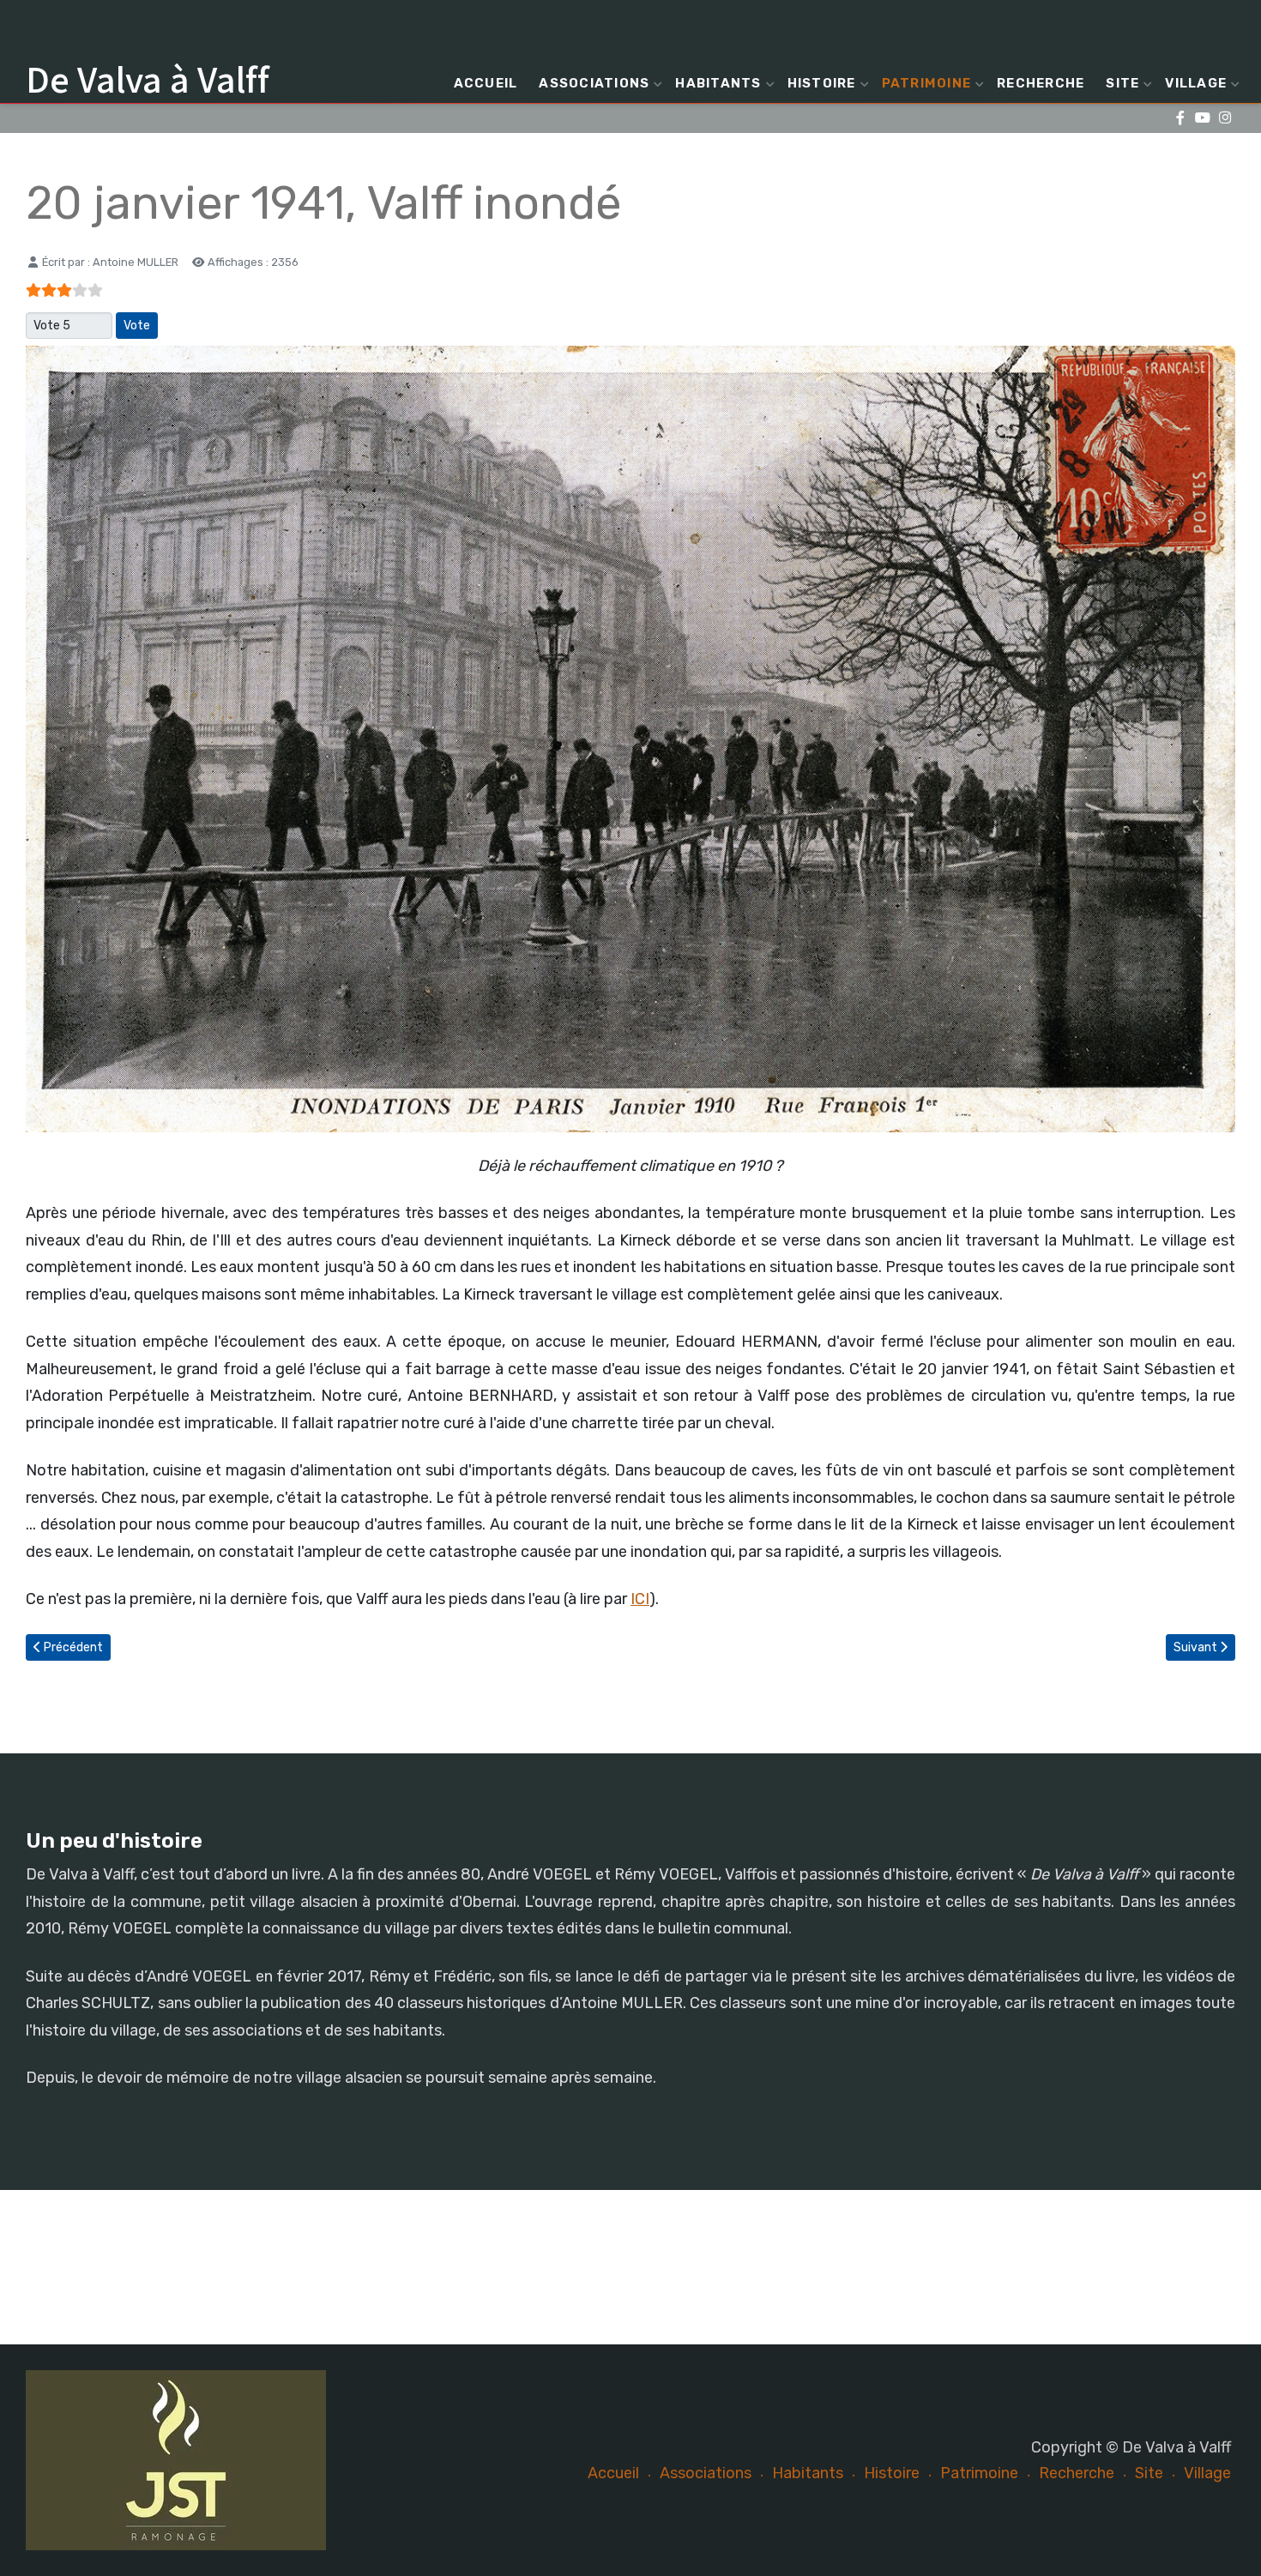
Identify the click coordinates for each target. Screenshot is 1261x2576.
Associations (594, 83)
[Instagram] (1225, 118)
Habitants (718, 83)
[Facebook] (1180, 118)
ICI (640, 1599)
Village (1196, 83)
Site (1122, 83)
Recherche (1041, 83)
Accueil (486, 83)
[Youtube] (1202, 118)
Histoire (822, 83)
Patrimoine (927, 83)
